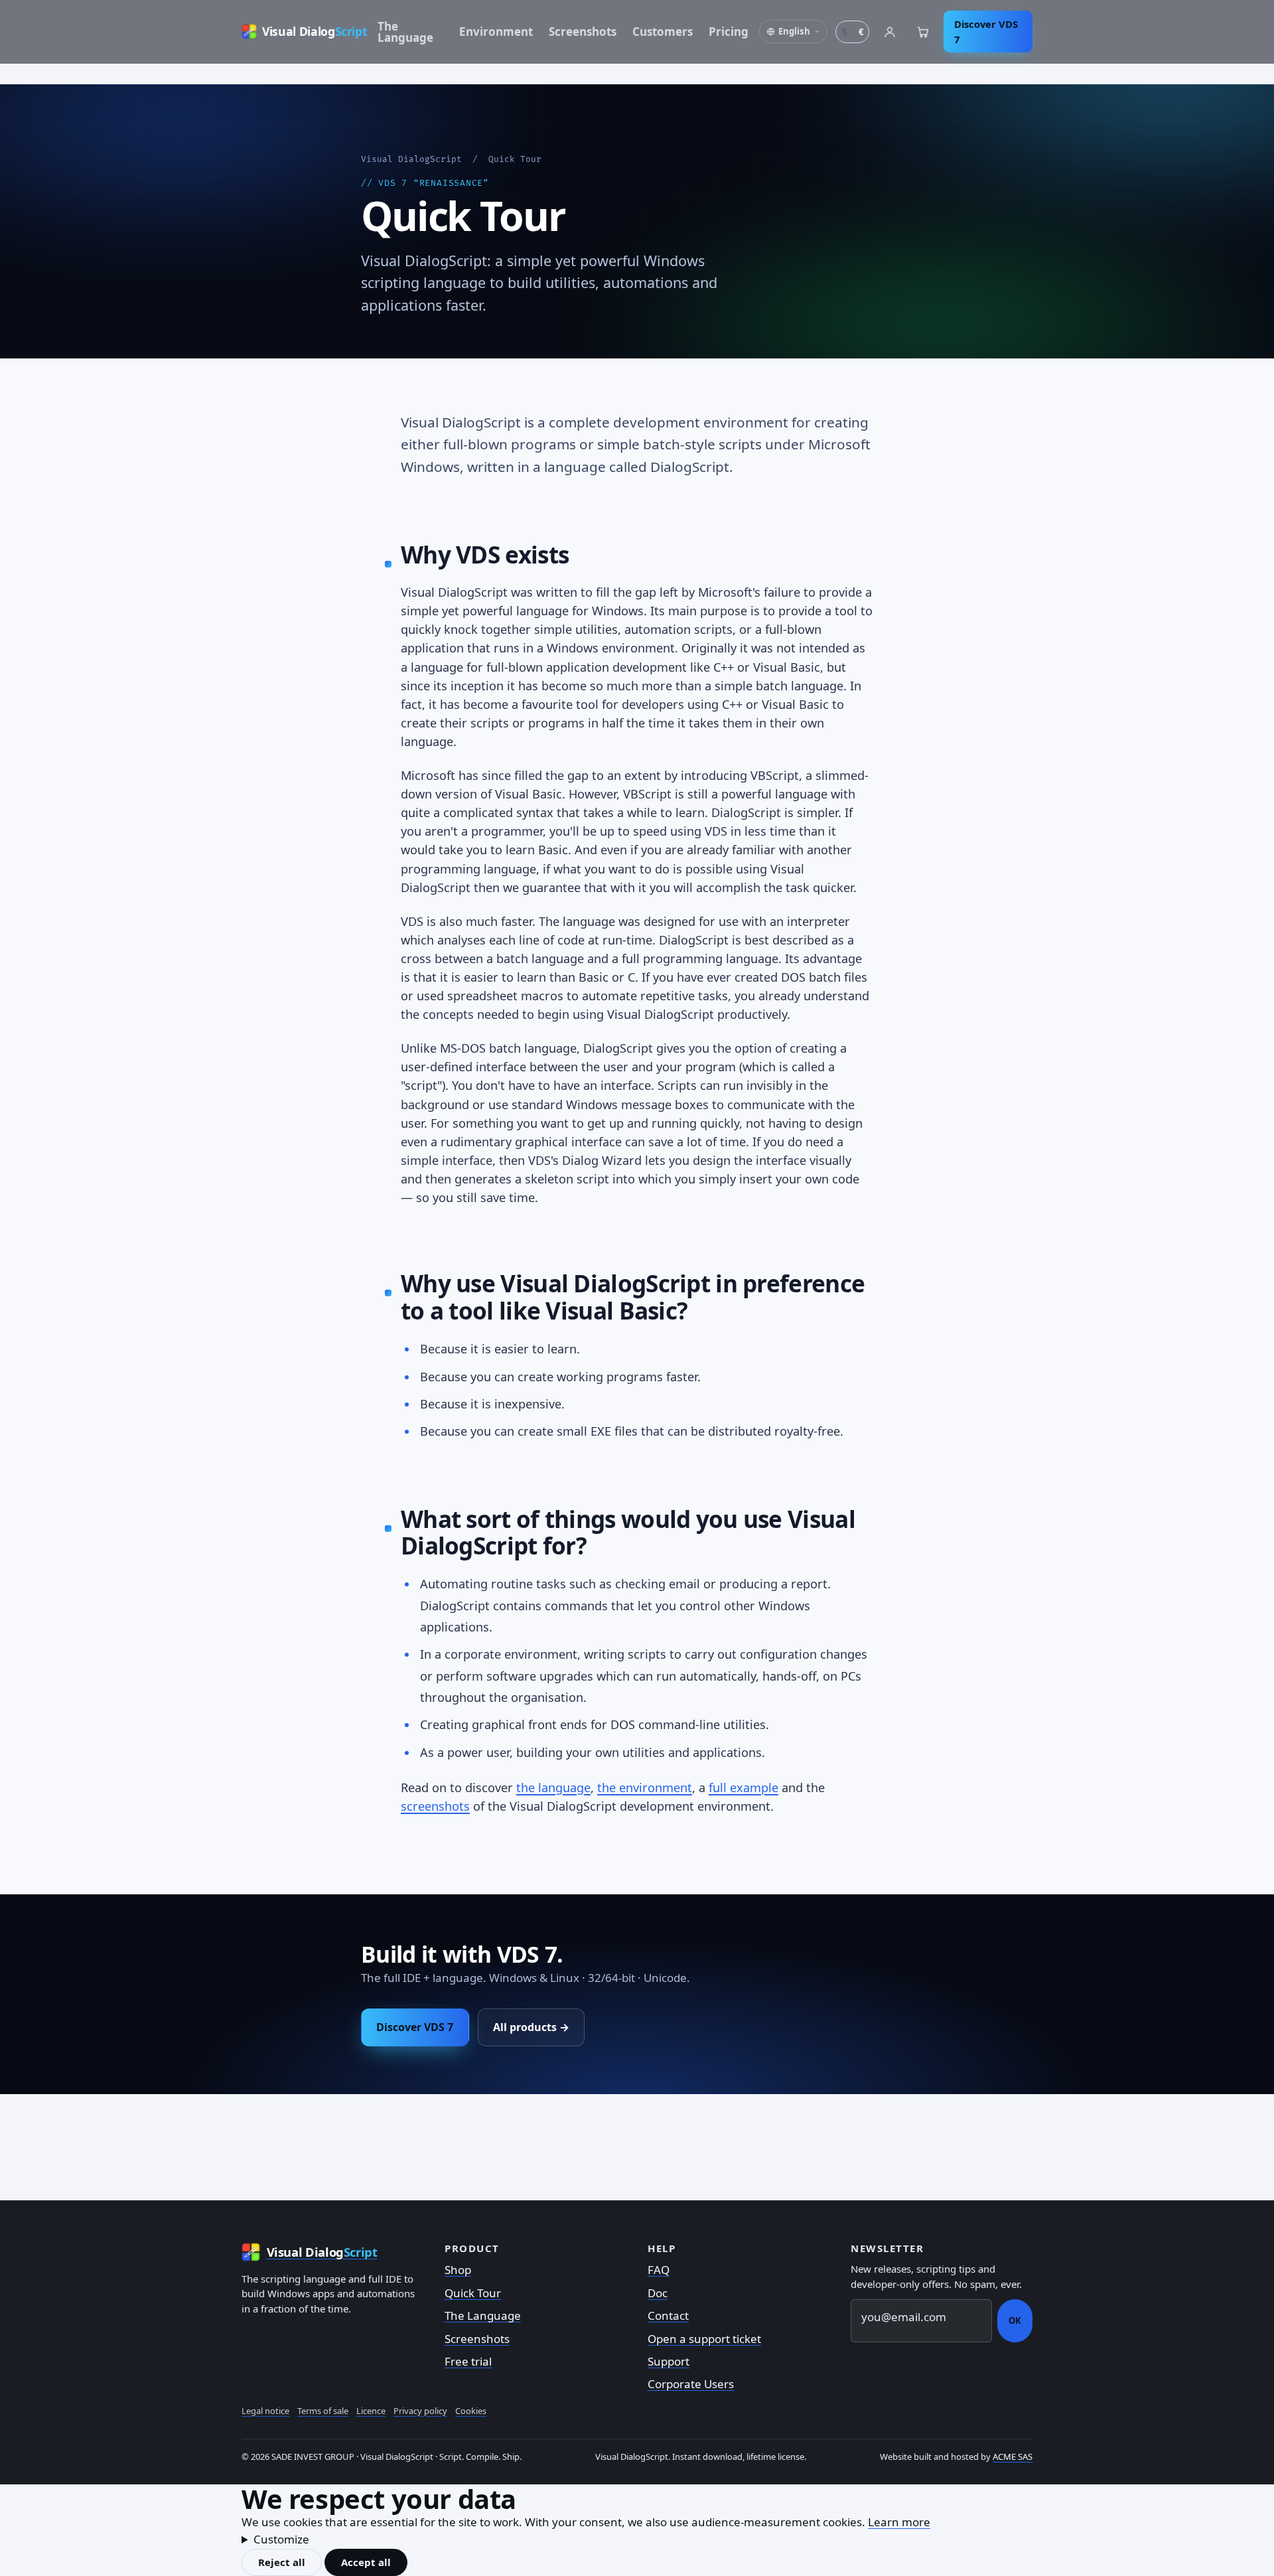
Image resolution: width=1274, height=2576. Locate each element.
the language (553, 1787)
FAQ (659, 2270)
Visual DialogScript (411, 159)
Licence (371, 2411)
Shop (458, 2270)
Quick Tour (473, 2293)
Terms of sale (323, 2411)
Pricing (729, 32)
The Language (405, 32)
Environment (496, 32)
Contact (668, 2315)
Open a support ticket (704, 2339)
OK (1015, 2320)
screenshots (435, 1806)
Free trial (468, 2361)
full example (743, 1787)
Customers (663, 32)
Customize (281, 2539)
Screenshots (583, 32)
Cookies (471, 2411)
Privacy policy (420, 2411)
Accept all (366, 2562)
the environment (645, 1787)
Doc (658, 2293)
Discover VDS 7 (986, 32)
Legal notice (265, 2411)
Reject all (282, 2562)
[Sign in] (890, 32)
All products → (531, 2027)
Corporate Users (691, 2384)
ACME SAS (1013, 2457)
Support (669, 2361)
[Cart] (923, 32)
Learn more (899, 2522)
